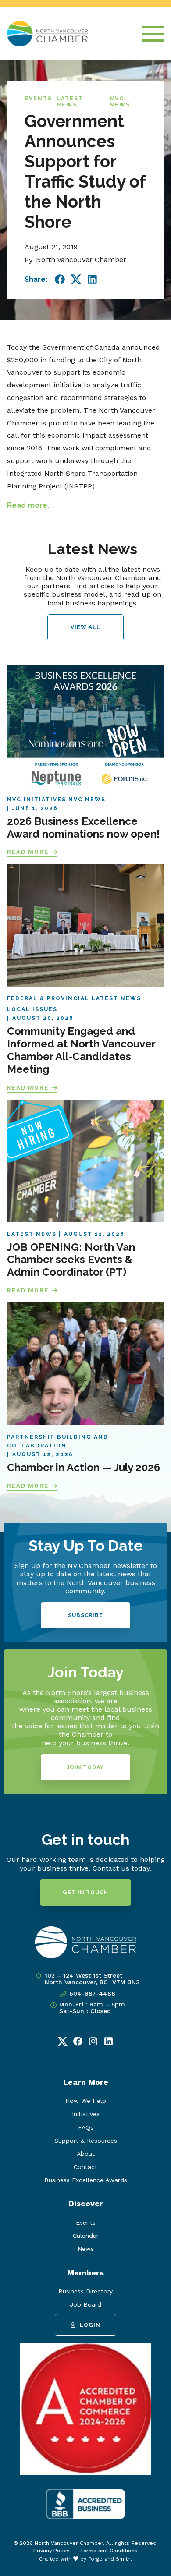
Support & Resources (86, 2141)
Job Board (85, 2304)
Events (38, 99)
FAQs (86, 2127)
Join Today (85, 1767)
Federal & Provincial (48, 998)
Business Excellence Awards (86, 2180)
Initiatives (86, 2114)
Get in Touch (85, 1893)
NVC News (120, 102)
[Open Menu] (153, 34)
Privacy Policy (51, 2551)
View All (85, 627)
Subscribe (85, 1615)
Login (90, 2325)
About (86, 2154)
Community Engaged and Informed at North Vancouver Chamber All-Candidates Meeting (81, 1050)
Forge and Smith (109, 2559)
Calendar (86, 2236)
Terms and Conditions (109, 2551)
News (86, 2249)
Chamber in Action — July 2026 (84, 1467)
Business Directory (85, 2291)
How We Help (86, 2101)
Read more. (28, 505)
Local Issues (32, 1009)
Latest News (70, 102)
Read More (28, 852)
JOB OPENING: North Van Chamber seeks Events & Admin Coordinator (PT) (71, 1260)
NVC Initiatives (37, 800)
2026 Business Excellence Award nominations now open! (83, 828)
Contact (85, 2167)
